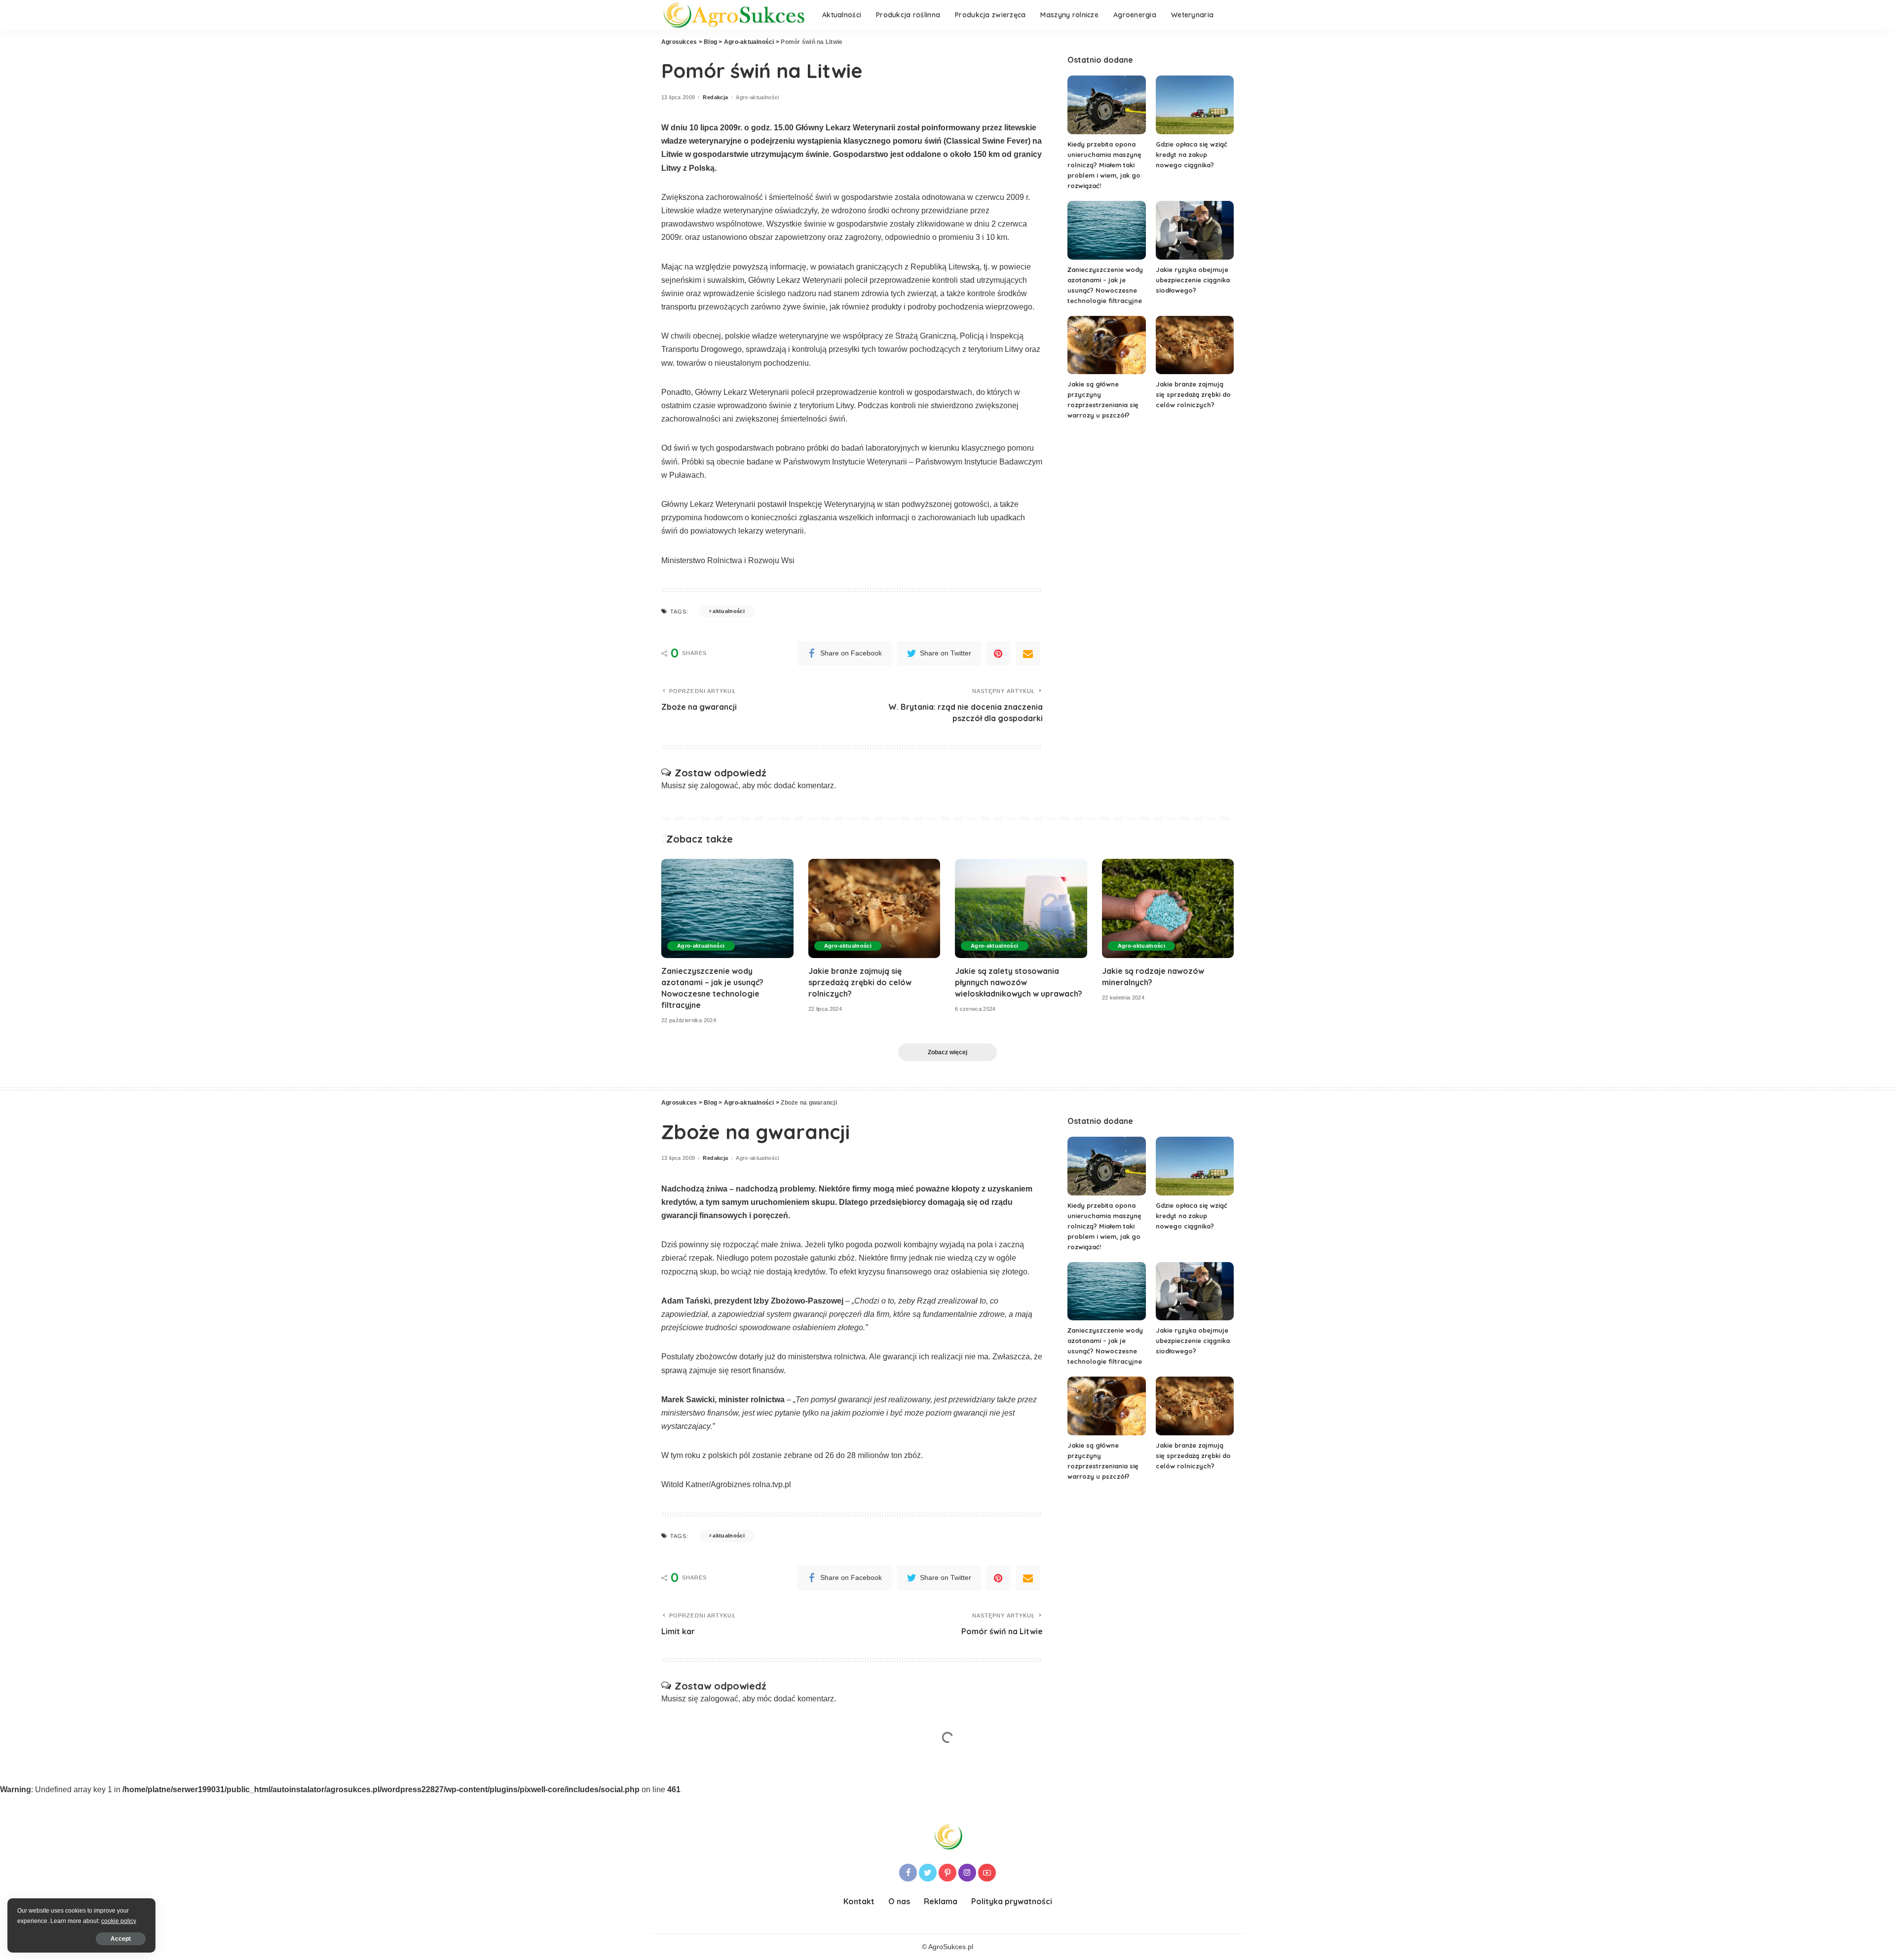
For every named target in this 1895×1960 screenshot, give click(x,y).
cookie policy (119, 1921)
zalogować (719, 786)
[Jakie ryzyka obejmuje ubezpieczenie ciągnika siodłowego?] (1195, 230)
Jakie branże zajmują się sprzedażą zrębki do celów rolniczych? (1193, 394)
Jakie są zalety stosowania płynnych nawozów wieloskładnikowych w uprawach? (1019, 982)
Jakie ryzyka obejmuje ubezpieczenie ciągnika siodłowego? (1193, 280)
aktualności (729, 611)
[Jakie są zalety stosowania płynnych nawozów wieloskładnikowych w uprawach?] (1021, 908)
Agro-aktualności (758, 97)
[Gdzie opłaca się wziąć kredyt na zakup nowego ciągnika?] (1195, 105)
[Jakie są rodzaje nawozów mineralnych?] (1168, 908)
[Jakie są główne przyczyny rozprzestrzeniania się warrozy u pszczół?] (1106, 345)
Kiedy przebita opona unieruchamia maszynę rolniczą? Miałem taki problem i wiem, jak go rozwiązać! (1104, 165)
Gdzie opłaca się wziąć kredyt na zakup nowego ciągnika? (1192, 154)
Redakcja (715, 97)
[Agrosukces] (734, 15)
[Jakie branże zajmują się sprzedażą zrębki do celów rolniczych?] (1195, 345)
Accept (121, 1939)
